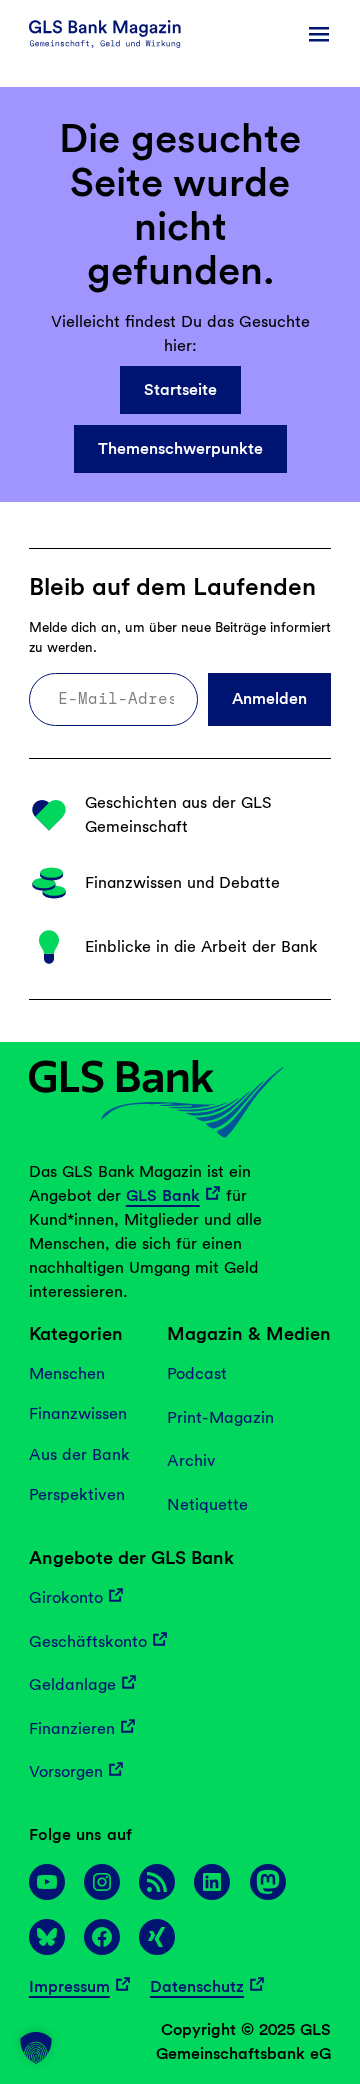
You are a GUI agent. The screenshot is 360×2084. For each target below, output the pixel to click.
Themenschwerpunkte (180, 448)
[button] (36, 2048)
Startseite (180, 389)
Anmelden (269, 698)
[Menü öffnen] (319, 34)
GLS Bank (163, 1195)
